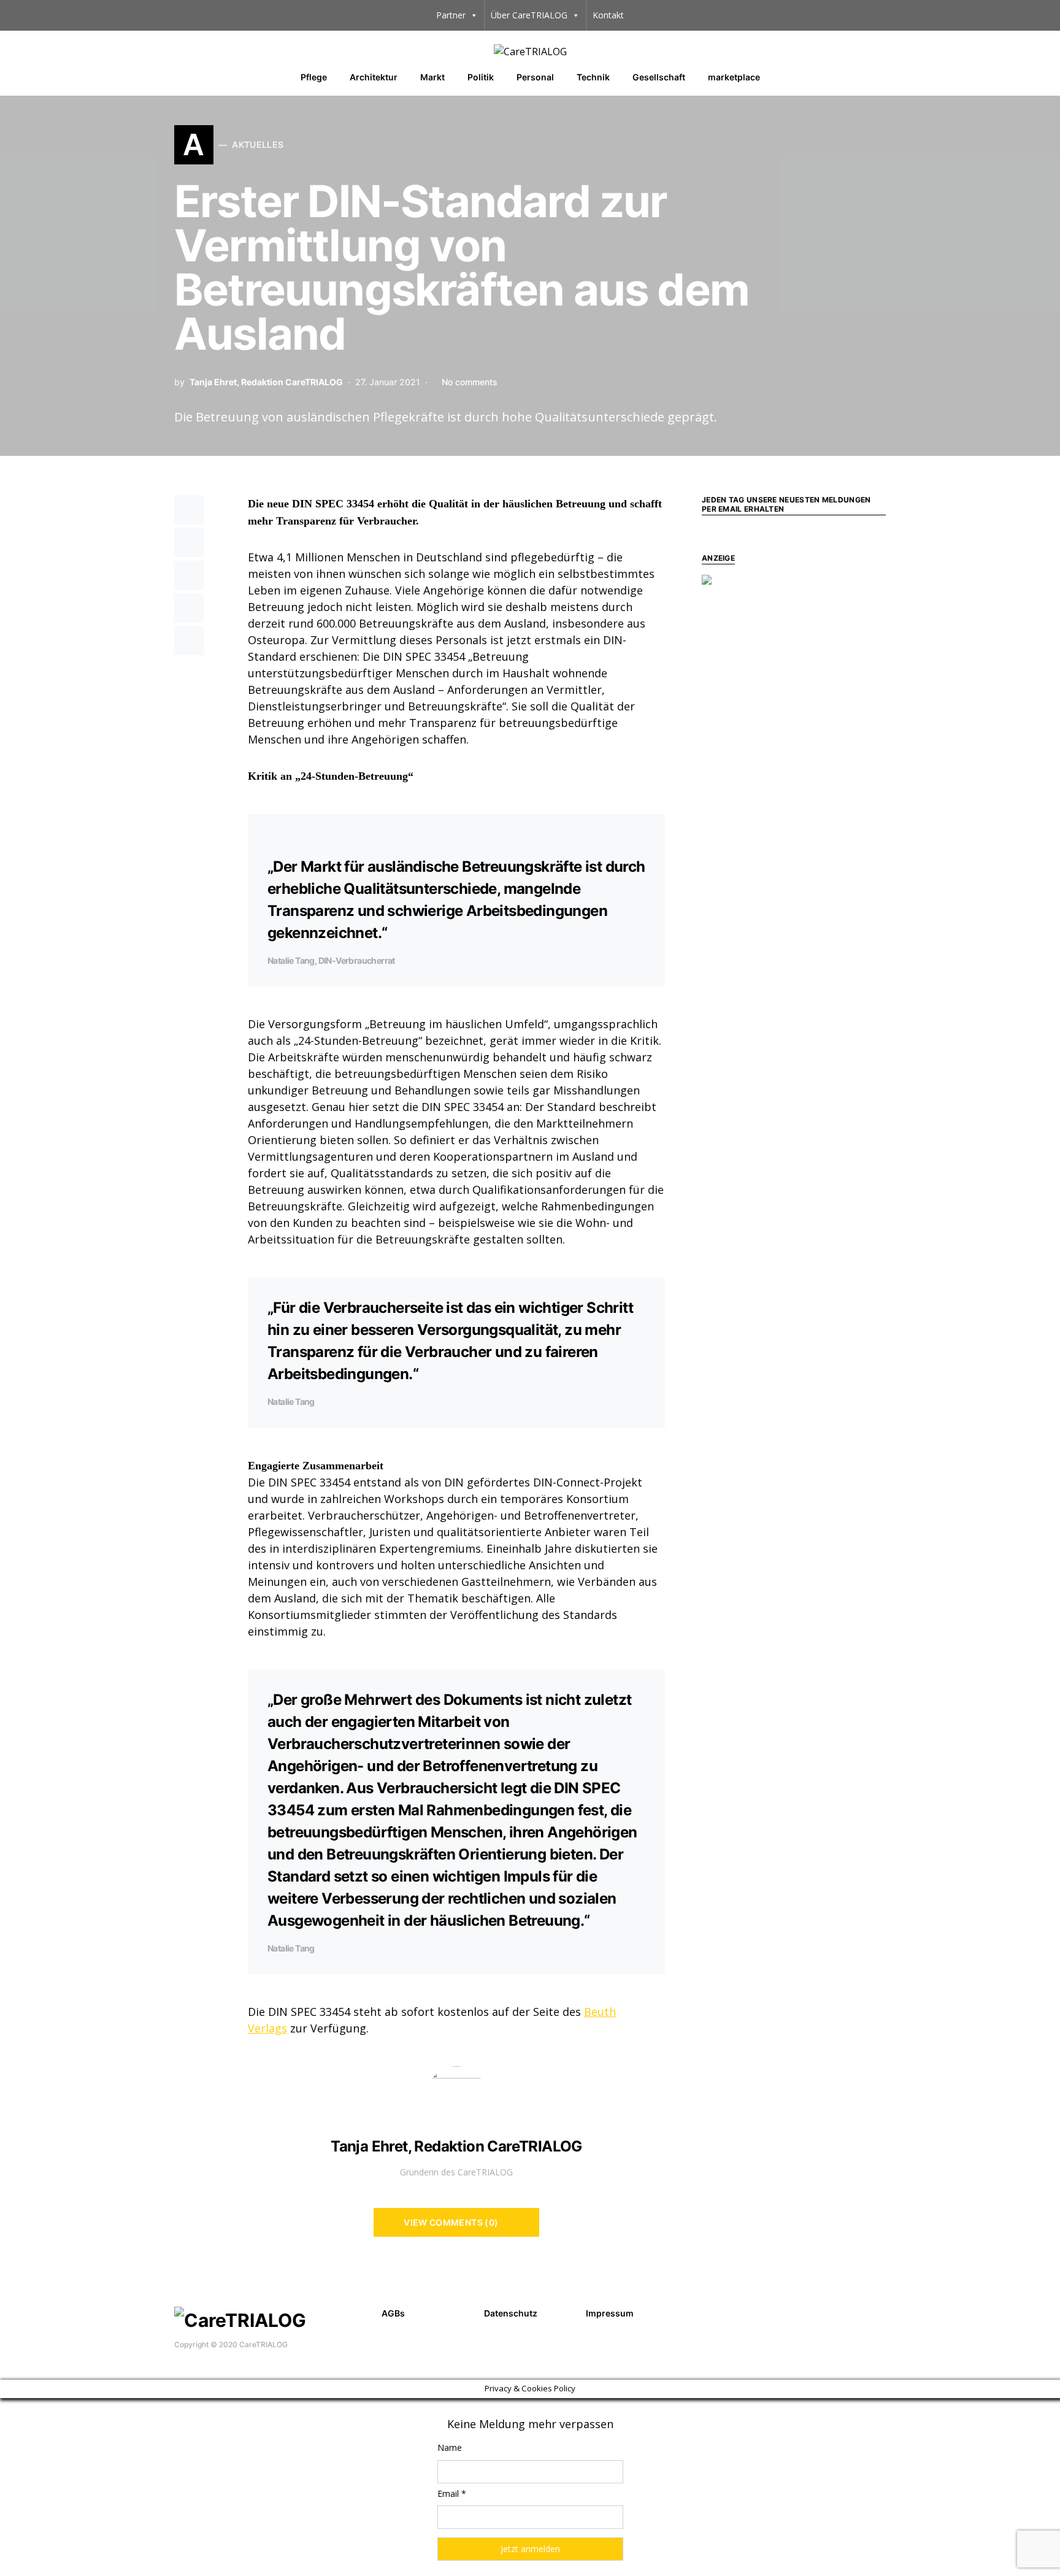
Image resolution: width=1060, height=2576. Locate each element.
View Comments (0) (451, 2222)
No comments (470, 382)
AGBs (393, 2313)
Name (450, 2447)
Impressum (610, 2313)
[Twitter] (878, 2312)
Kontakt (608, 15)
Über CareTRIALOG (529, 15)
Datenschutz (511, 2313)
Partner (451, 15)
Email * (452, 2493)
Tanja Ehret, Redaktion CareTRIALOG (266, 382)
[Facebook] (859, 2312)
